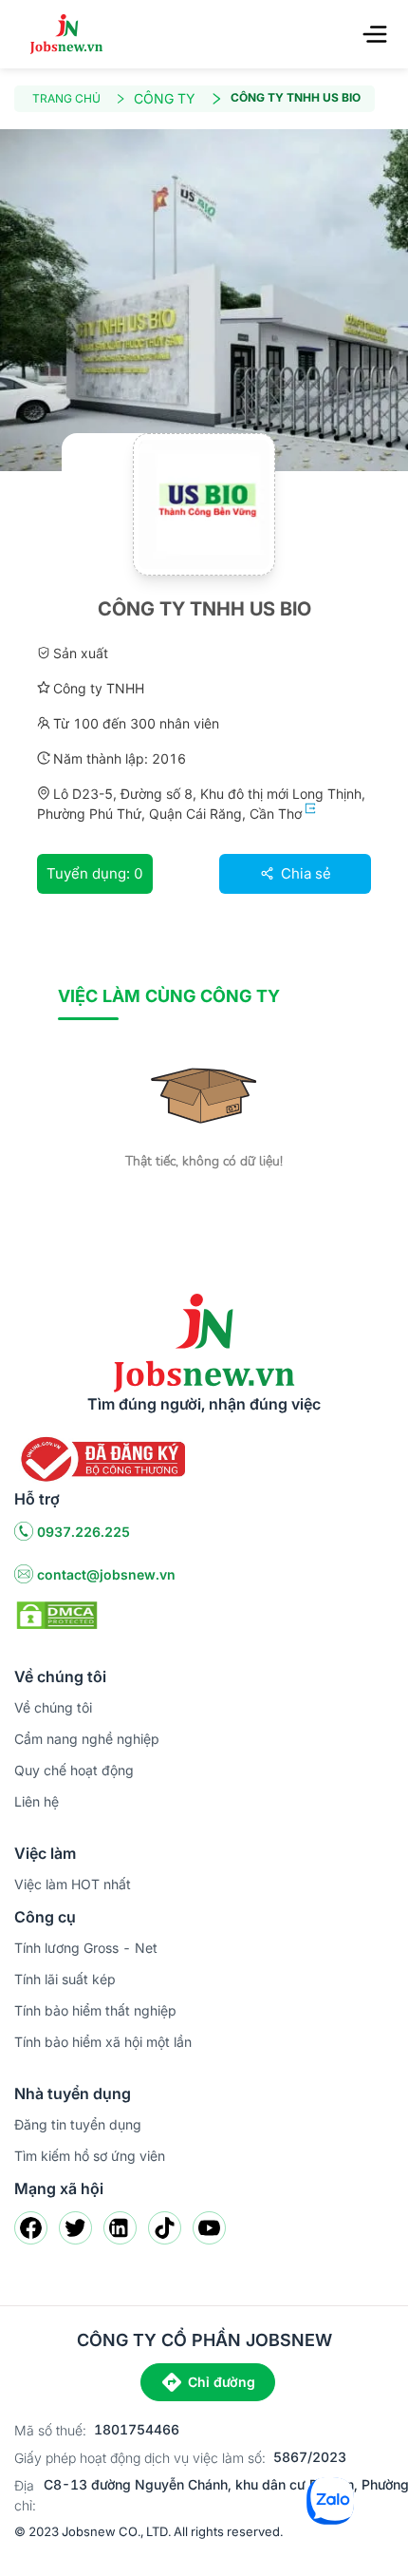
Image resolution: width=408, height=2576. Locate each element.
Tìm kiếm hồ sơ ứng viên (90, 2156)
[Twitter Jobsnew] (75, 2228)
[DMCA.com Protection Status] (57, 1614)
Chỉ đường (222, 2382)
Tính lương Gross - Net (86, 1948)
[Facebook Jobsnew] (31, 2228)
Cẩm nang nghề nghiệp (87, 1739)
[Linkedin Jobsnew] (120, 2228)
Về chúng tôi (53, 1707)
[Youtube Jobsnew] (209, 2228)
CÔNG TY (165, 98)
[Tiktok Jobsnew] (165, 2228)
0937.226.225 (83, 1532)
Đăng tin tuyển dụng (78, 2124)
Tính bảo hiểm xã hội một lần (103, 2042)
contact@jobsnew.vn (106, 1574)
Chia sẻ (304, 873)
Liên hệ (37, 1801)
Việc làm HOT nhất (73, 1884)
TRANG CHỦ (66, 98)
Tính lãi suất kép (65, 1979)
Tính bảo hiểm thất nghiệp (95, 2010)
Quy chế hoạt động (74, 1770)
